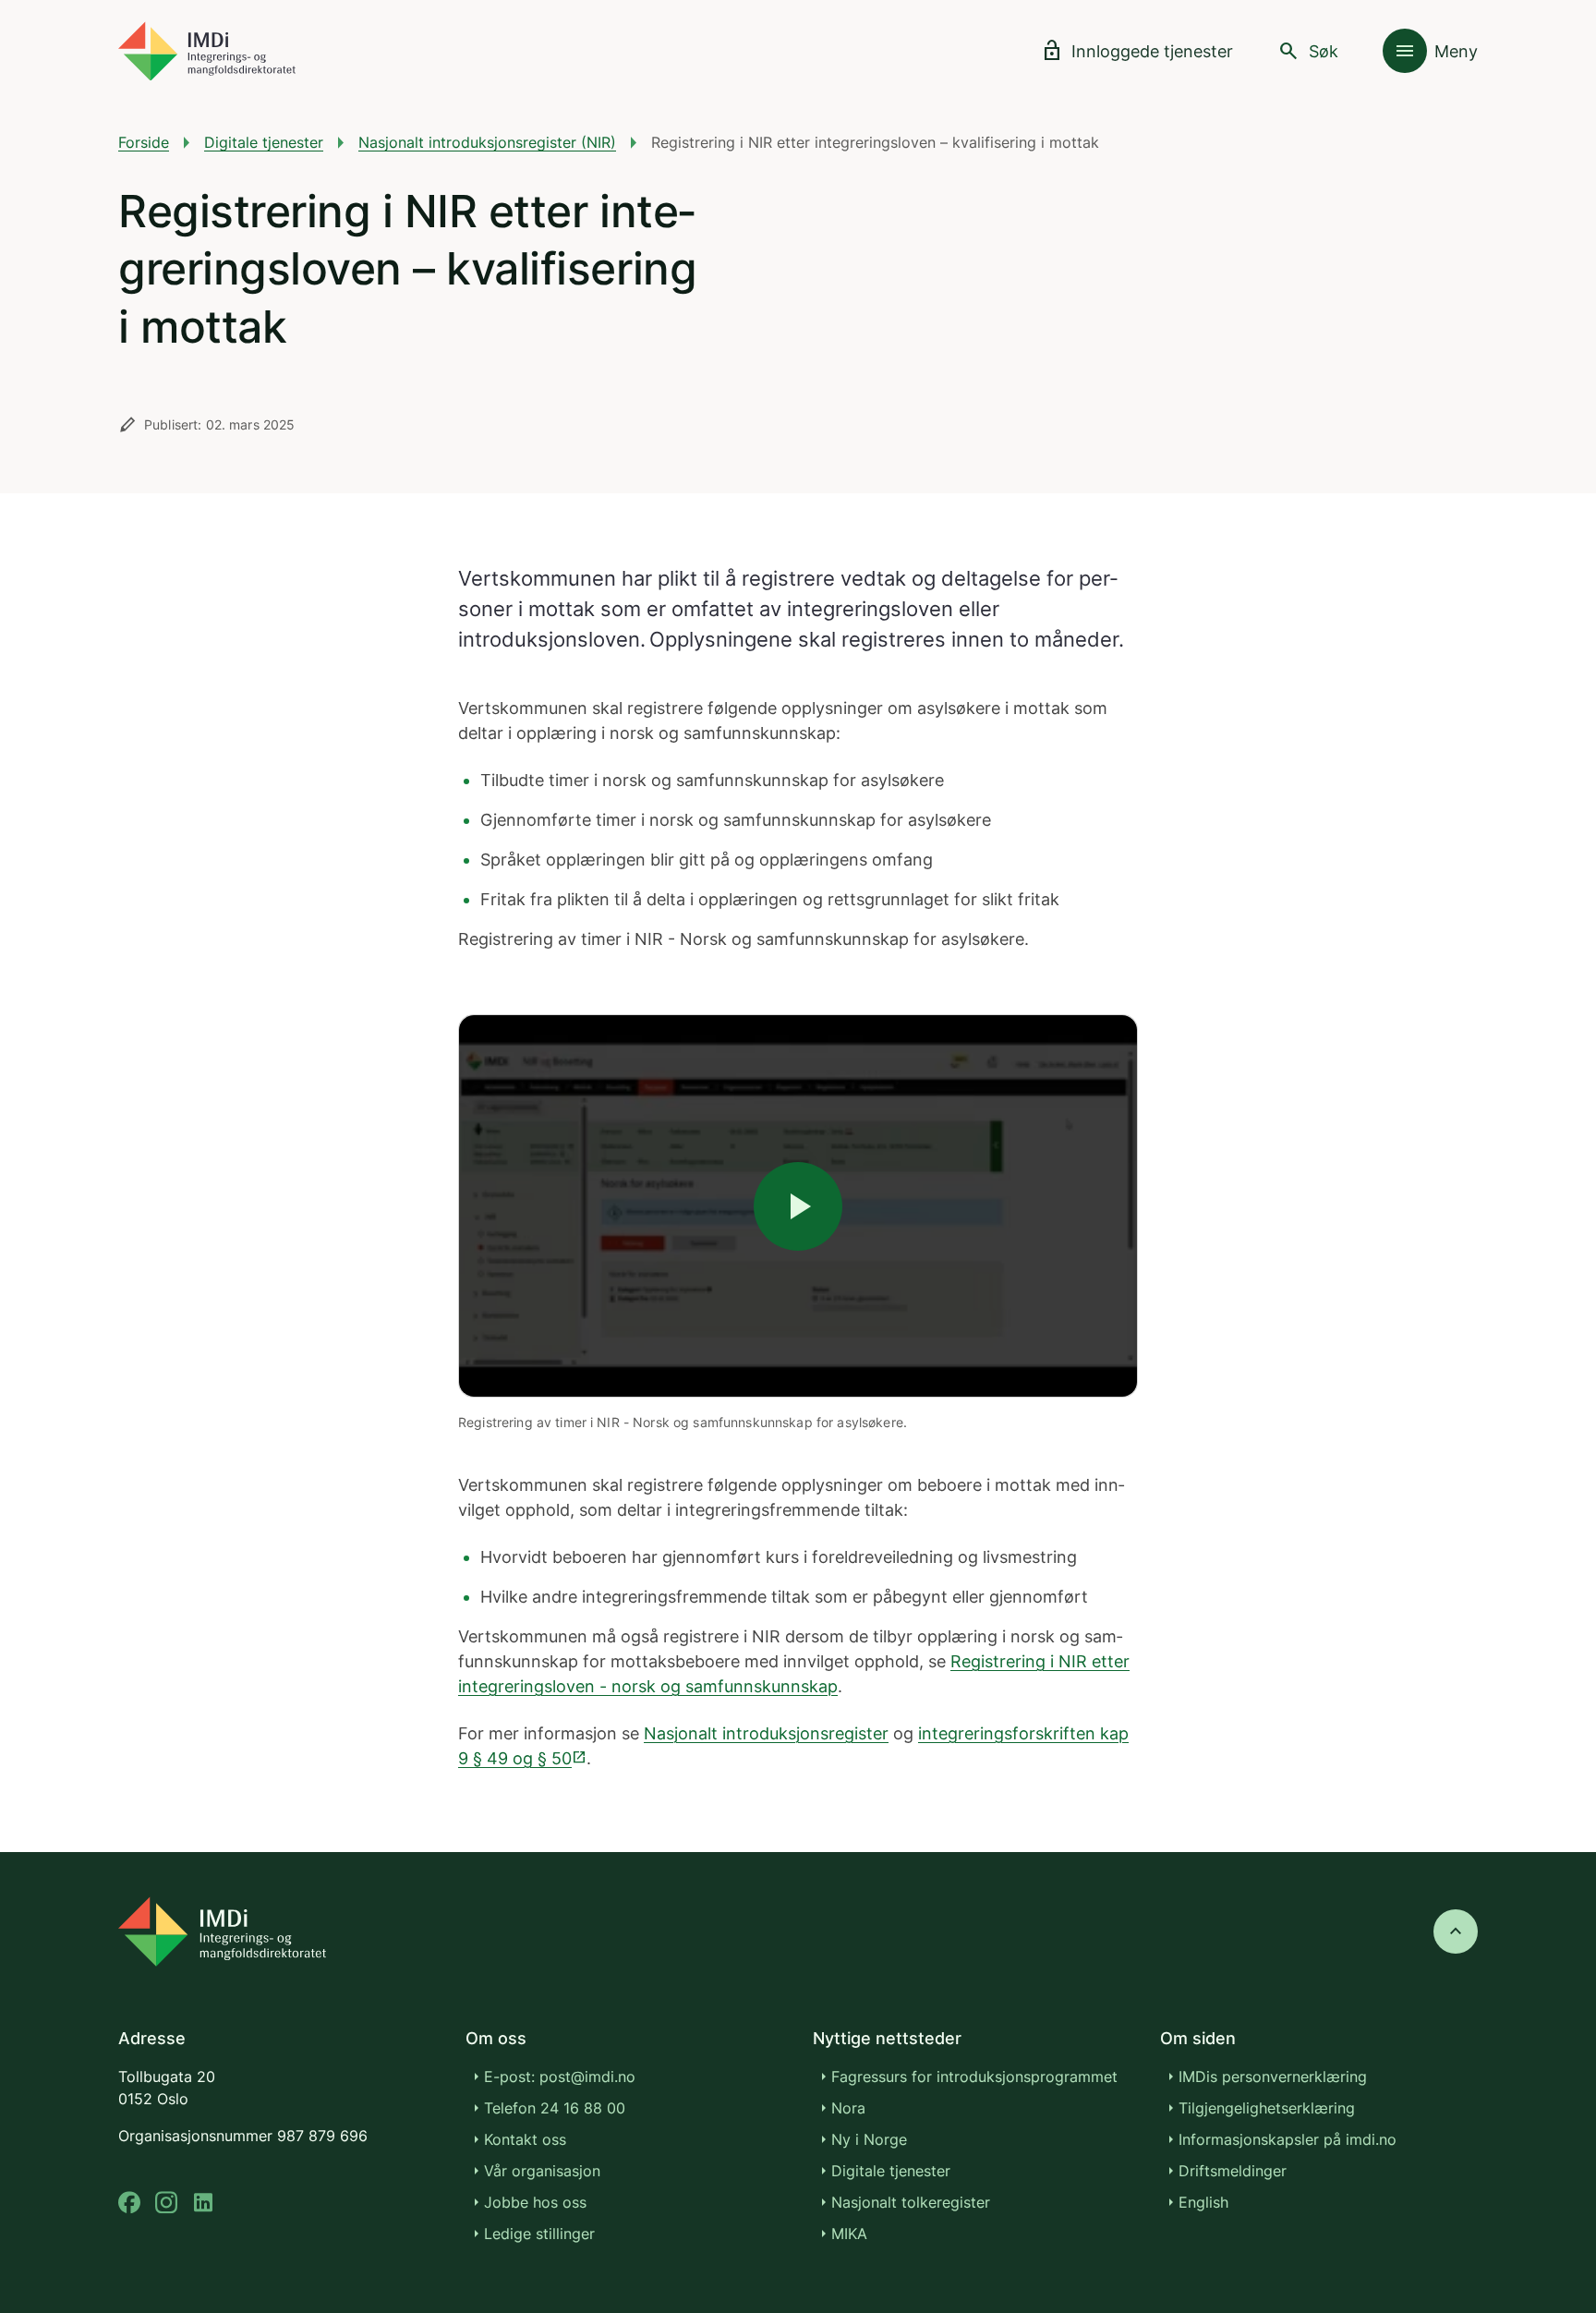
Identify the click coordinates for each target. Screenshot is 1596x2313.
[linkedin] (203, 2203)
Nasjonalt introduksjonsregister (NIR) (487, 142)
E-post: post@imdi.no (560, 2077)
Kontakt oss (525, 2139)
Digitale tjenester (264, 142)
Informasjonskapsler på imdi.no (1288, 2139)
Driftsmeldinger (1233, 2171)
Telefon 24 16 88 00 (555, 2108)
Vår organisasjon (542, 2171)
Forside (144, 142)
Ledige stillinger (539, 2234)
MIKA (849, 2234)
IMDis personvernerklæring (1273, 2077)
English (1203, 2202)
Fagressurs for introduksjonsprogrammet (974, 2077)
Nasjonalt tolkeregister (911, 2202)
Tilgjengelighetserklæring (1267, 2108)
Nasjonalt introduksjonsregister (766, 1733)
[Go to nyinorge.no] (222, 1932)
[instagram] (166, 2203)
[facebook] (129, 2203)
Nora (848, 2108)
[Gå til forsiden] (207, 51)
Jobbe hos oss (535, 2202)
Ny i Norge (869, 2139)
